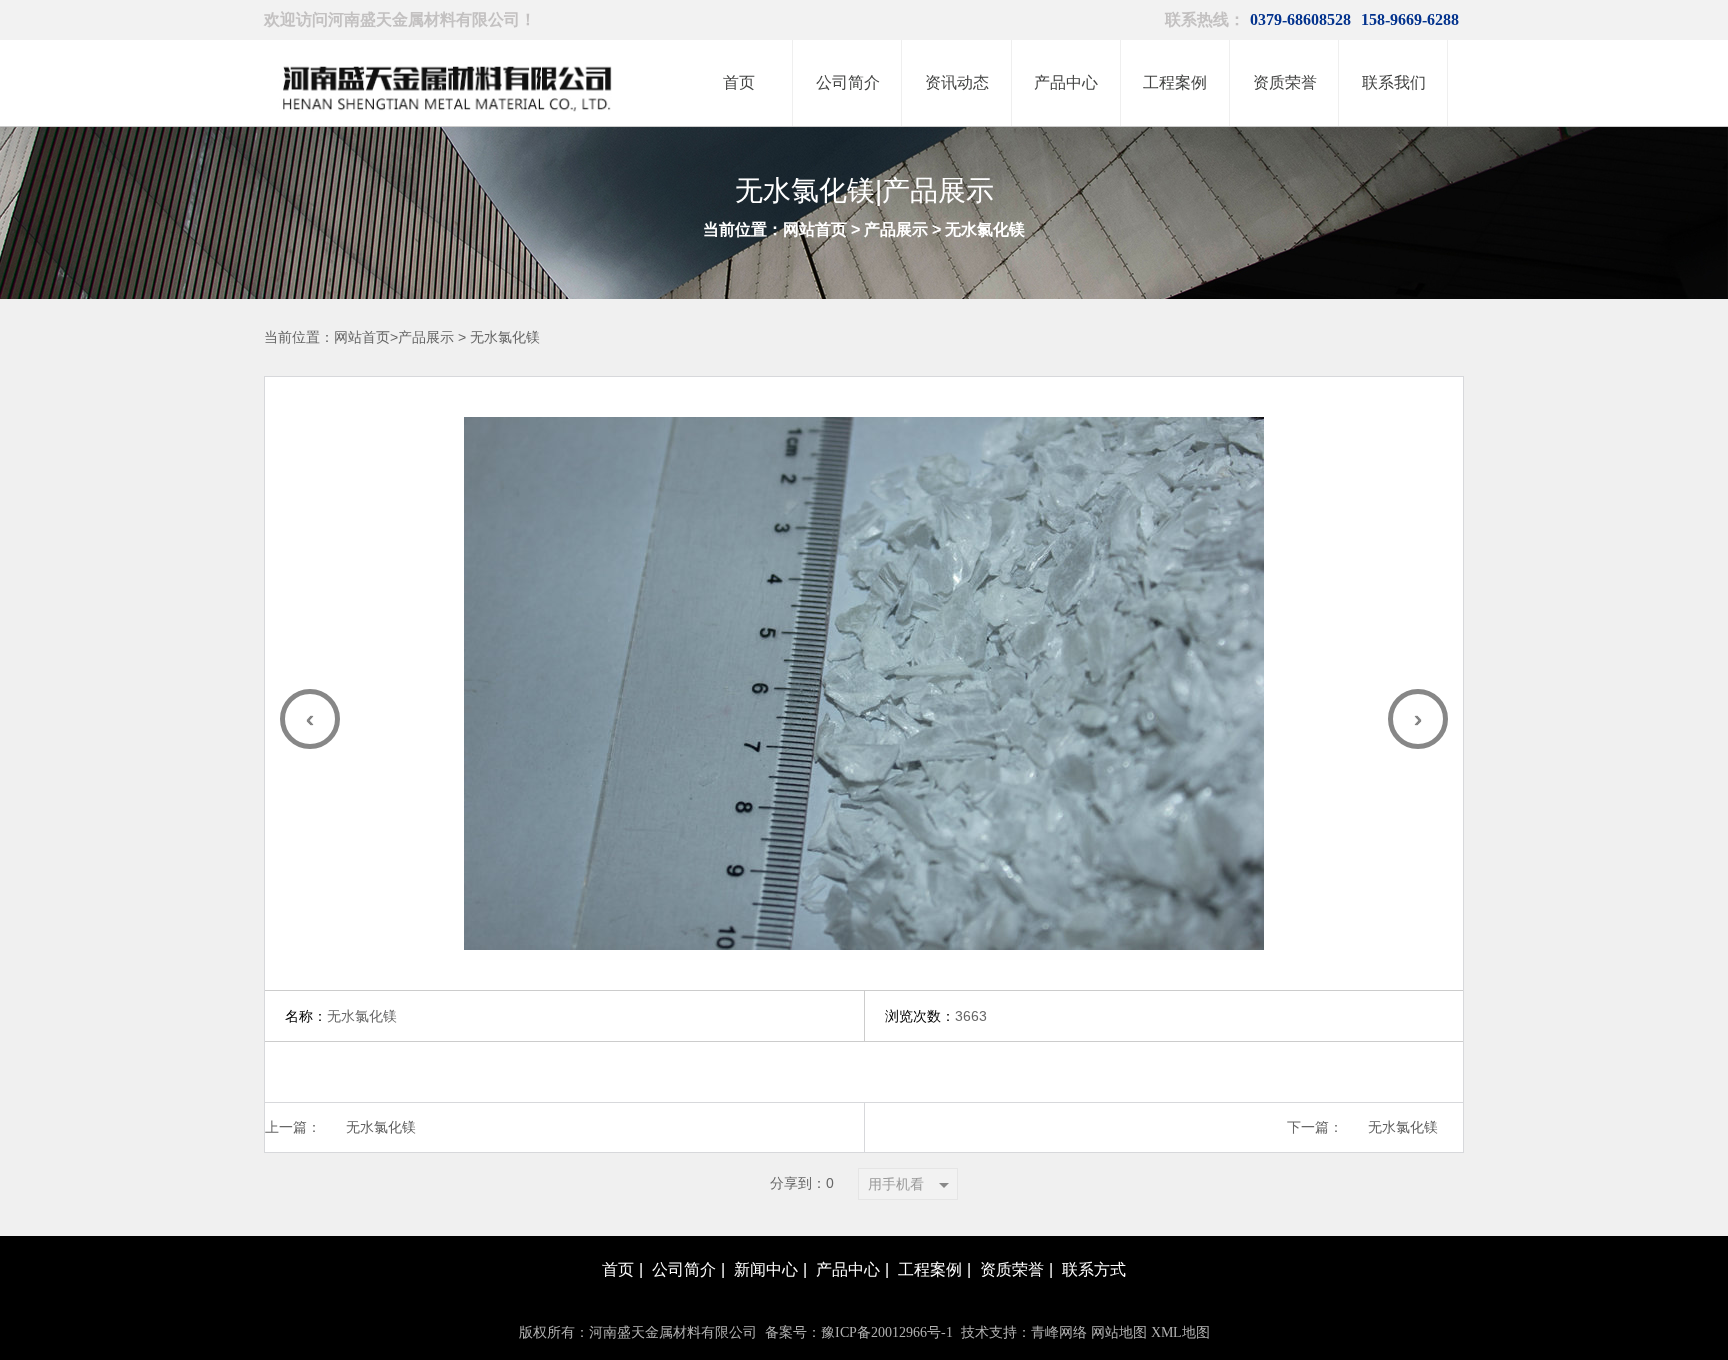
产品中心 (848, 1269)
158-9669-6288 (1410, 19)
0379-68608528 (1300, 19)
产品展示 (896, 229)
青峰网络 (1059, 1332)
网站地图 (1119, 1332)
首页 (618, 1269)
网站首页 (815, 229)
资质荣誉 (1012, 1269)
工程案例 (930, 1269)
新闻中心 (766, 1269)
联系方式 (1094, 1269)
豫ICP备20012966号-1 (887, 1332)
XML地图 (1180, 1332)
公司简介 (684, 1269)
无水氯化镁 (985, 229)
